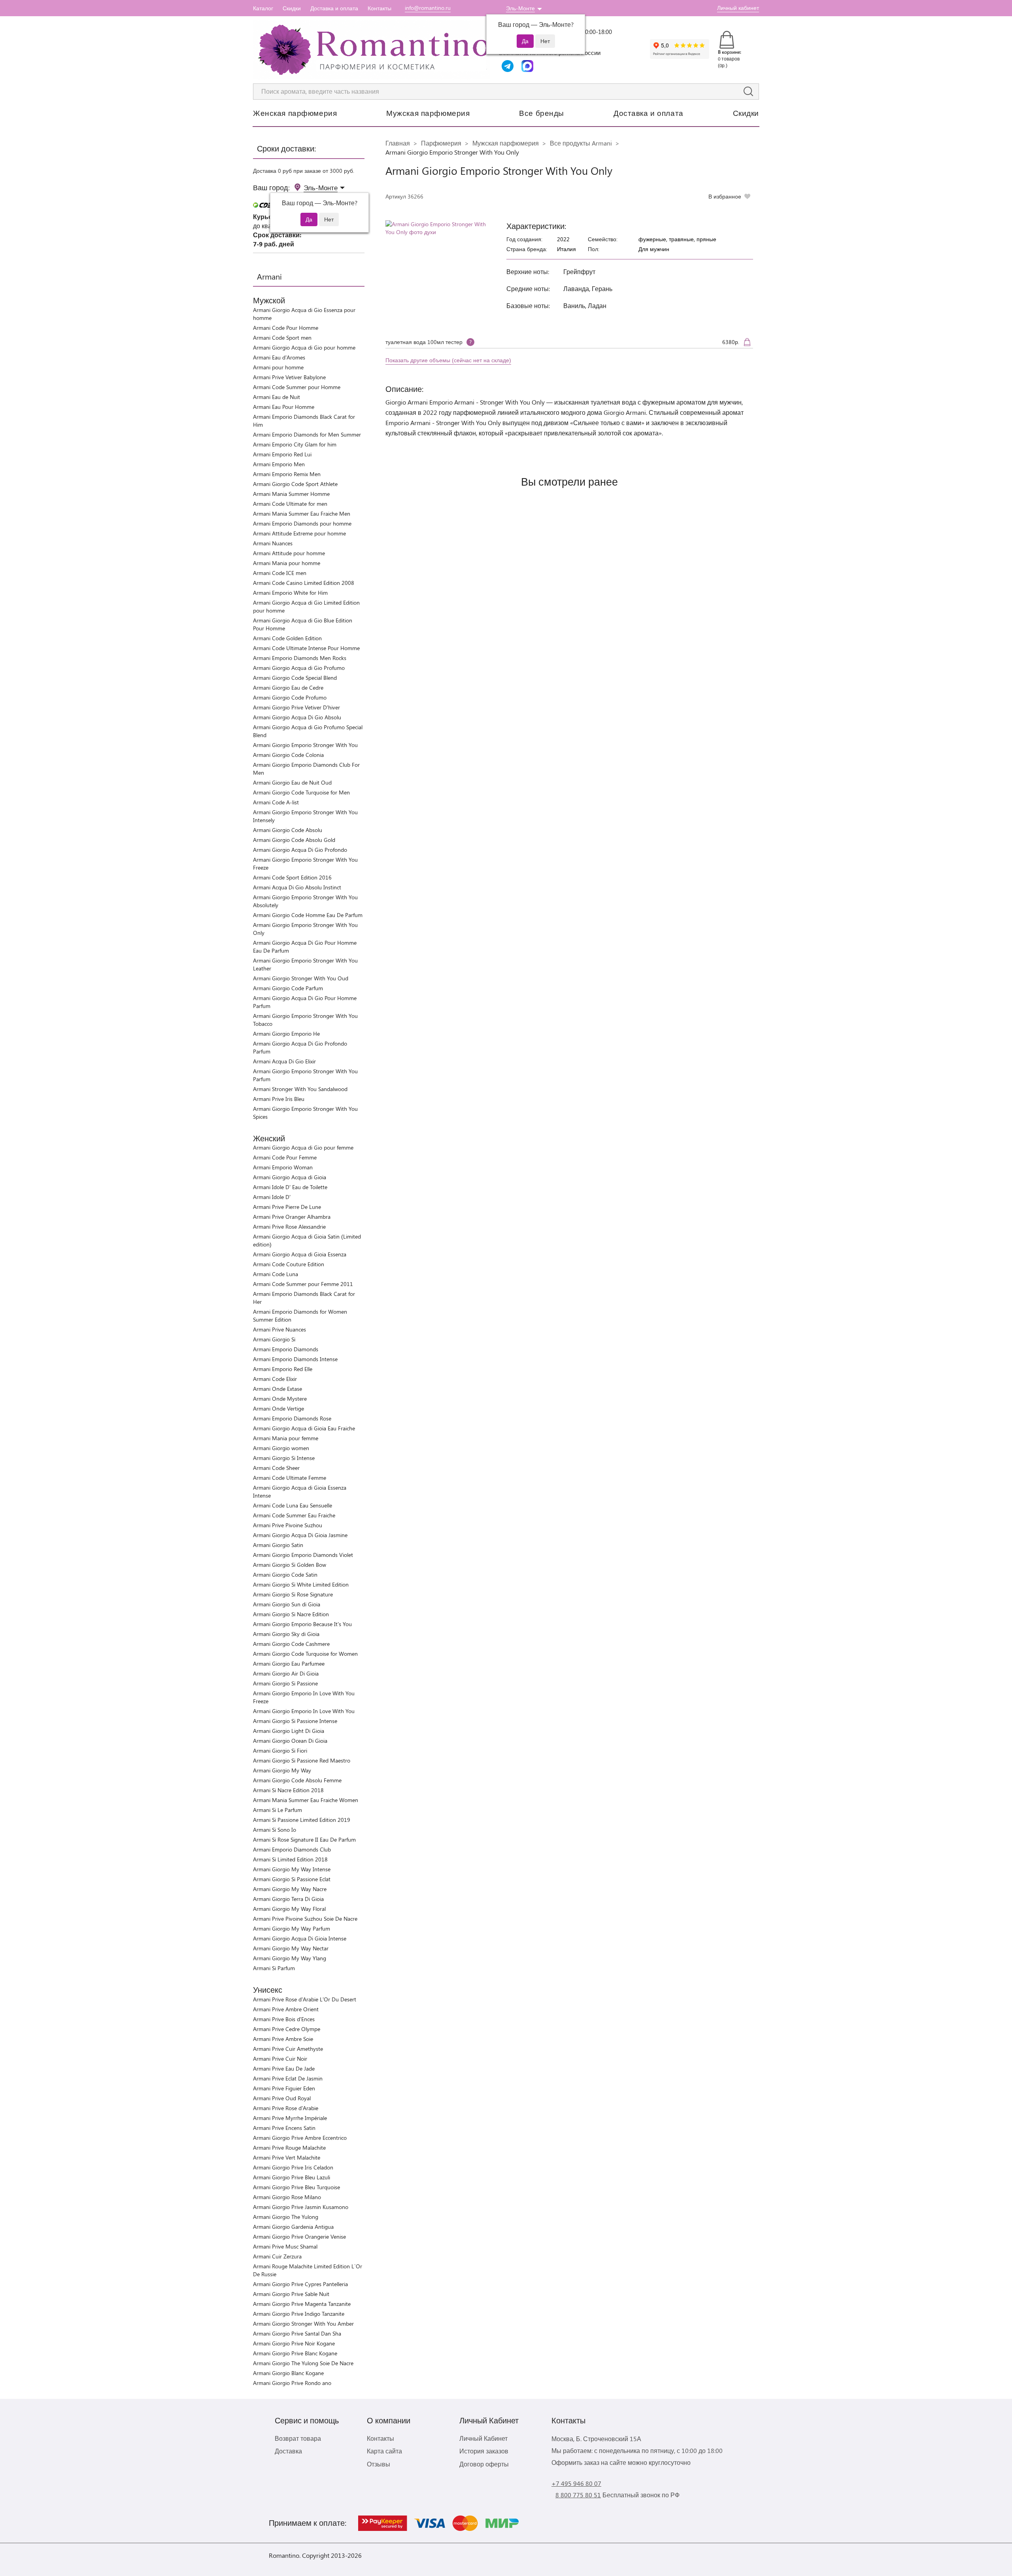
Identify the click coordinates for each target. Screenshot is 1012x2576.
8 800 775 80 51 (578, 2495)
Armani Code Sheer (276, 1468)
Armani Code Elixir (275, 1379)
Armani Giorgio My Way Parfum (292, 1928)
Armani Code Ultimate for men (290, 504)
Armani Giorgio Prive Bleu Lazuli (292, 2177)
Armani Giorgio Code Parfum (288, 988)
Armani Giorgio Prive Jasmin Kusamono (301, 2207)
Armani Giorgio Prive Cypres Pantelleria (300, 2284)
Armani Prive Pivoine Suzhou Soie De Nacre (305, 1919)
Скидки (292, 8)
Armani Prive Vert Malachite (287, 2157)
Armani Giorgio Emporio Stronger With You (305, 745)
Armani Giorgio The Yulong (286, 2217)
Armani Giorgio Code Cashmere (291, 1644)
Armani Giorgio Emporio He (286, 1034)
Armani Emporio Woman (283, 1167)
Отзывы (379, 2464)
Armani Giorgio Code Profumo (290, 697)
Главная (398, 143)
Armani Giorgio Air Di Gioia (286, 1673)
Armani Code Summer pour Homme (297, 387)
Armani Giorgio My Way (282, 1770)
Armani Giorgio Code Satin (285, 1575)
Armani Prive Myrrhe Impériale (290, 2118)
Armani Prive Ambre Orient (286, 2009)
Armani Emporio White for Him (290, 593)
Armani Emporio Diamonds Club (292, 1849)
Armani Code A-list (276, 802)
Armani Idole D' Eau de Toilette (290, 1187)
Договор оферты (484, 2464)
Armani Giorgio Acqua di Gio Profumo (299, 668)
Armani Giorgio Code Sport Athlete (295, 484)
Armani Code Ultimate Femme (290, 1478)
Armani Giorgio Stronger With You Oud (301, 978)
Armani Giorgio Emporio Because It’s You (302, 1624)
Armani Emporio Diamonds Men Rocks (300, 658)
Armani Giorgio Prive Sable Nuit (291, 2294)
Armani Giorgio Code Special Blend (295, 678)
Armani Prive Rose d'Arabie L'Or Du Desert (305, 1999)
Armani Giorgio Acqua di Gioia (290, 1177)
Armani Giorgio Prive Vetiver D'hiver (296, 707)
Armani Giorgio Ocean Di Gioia (290, 1741)
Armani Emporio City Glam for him (295, 444)
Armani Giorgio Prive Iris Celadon (293, 2167)
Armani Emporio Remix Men (287, 474)
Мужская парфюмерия (428, 113)
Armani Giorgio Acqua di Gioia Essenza (300, 1254)
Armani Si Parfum (274, 1968)
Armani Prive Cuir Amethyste (288, 2049)
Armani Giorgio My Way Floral (289, 1909)
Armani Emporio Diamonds (286, 1349)
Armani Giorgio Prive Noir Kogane (294, 2343)
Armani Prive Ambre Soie (283, 2039)
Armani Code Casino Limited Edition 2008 (304, 583)
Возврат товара (298, 2438)
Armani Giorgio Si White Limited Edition (301, 1584)
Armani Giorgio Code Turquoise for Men (301, 792)
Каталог (263, 8)
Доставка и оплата (334, 8)
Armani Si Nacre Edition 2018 (288, 1790)
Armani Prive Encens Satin (284, 2128)
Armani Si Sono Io (275, 1830)
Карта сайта (384, 2451)
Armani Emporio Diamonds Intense (295, 1359)
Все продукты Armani (581, 143)
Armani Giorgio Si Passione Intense (295, 1721)
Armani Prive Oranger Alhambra (292, 1217)
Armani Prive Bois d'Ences (284, 2019)
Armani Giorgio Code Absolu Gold (294, 840)
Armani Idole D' (272, 1197)
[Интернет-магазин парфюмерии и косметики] (372, 50)
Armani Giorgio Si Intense (284, 1458)
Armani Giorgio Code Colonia (288, 755)
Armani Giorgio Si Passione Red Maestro (302, 1760)
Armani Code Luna (276, 1274)
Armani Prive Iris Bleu (279, 1099)
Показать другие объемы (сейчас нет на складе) (448, 360)
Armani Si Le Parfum (278, 1810)
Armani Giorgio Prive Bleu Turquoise (296, 2187)
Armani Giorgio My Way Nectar (291, 1948)
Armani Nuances (273, 543)
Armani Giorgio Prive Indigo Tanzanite (299, 2314)
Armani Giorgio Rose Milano (287, 2197)
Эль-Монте (520, 8)
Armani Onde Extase (278, 1389)
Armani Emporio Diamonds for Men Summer (307, 434)
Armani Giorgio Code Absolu (288, 830)
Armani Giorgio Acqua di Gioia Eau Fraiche (304, 1428)
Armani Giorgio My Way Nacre (290, 1889)
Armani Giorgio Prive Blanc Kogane (295, 2353)
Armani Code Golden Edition (287, 638)
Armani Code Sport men (282, 338)
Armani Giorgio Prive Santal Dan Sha (297, 2333)
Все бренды (542, 113)
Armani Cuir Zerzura (277, 2256)
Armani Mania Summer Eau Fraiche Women (306, 1800)
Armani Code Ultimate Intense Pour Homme (306, 648)
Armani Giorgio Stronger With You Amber (303, 2324)
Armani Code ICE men (280, 573)
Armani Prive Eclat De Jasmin (288, 2078)
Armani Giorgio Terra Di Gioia (288, 1899)
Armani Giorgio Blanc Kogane (288, 2373)
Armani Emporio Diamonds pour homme (302, 523)
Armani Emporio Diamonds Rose (292, 1418)
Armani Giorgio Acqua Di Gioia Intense (300, 1938)
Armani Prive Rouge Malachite (289, 2148)
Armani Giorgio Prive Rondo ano (292, 2383)
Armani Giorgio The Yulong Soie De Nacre (303, 2363)
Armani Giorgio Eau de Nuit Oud (292, 782)
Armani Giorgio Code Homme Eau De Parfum (308, 915)
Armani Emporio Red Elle (283, 1369)
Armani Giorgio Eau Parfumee (289, 1663)
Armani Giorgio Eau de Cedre (288, 688)
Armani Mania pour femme (286, 1438)
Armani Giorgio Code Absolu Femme (297, 1780)
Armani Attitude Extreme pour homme (299, 533)
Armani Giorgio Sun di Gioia (287, 1604)
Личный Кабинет (483, 2438)
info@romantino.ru (428, 8)
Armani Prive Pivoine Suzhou (288, 1525)
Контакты (379, 8)
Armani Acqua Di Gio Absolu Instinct (297, 887)
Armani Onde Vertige (278, 1408)
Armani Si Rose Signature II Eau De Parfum (304, 1839)
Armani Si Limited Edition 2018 (290, 1859)
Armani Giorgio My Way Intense (292, 1869)
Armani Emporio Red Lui (282, 454)
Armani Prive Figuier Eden (284, 2088)
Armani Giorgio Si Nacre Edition (291, 1614)
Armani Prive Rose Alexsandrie (289, 1227)
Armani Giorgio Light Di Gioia (289, 1731)
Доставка (288, 2451)
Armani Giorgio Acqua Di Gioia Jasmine (300, 1535)
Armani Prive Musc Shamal (285, 2246)
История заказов (484, 2451)
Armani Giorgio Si (274, 1339)
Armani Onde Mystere (280, 1399)
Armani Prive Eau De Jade (284, 2068)
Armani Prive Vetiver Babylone (289, 377)
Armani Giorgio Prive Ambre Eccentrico (300, 2138)
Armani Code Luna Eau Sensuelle (293, 1505)
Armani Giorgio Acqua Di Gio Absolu (297, 717)
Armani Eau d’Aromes (279, 357)
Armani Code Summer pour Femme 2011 (303, 1284)
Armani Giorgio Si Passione (285, 1683)
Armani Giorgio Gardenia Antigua (293, 2227)
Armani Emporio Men (279, 464)
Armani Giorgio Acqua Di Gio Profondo (300, 850)
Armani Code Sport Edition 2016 (292, 877)
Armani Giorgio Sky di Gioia (286, 1634)
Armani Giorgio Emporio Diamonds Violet (303, 1555)
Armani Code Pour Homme (286, 328)
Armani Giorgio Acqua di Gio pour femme (303, 1147)
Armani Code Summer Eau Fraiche (294, 1515)
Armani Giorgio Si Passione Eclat (292, 1879)
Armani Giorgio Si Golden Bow (290, 1565)
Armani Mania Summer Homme (291, 494)
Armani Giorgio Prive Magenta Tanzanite (302, 2304)
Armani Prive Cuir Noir (280, 2059)
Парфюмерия (441, 143)
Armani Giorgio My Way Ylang (290, 1958)
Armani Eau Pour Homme (284, 407)
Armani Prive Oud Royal (282, 2098)
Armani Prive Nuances (279, 1329)
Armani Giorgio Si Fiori (280, 1750)
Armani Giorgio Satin (278, 1545)
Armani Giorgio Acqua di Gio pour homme (304, 347)
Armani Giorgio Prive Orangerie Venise (299, 2237)
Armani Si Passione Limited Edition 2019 (302, 1820)
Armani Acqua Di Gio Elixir (284, 1061)
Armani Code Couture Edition (289, 1264)
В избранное (725, 196)
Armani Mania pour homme (287, 563)
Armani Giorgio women (281, 1448)
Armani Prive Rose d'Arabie (286, 2108)
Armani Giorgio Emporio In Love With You (304, 1711)
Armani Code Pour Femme (285, 1157)
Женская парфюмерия (295, 113)
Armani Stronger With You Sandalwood (300, 1089)
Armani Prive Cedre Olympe (287, 2029)
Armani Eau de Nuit (277, 397)
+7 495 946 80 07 (576, 2483)
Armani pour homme (278, 367)
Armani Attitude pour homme (289, 553)
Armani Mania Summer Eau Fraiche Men (302, 513)
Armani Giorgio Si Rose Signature (293, 1594)
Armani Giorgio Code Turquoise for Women (305, 1654)
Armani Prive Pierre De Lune (287, 1207)
